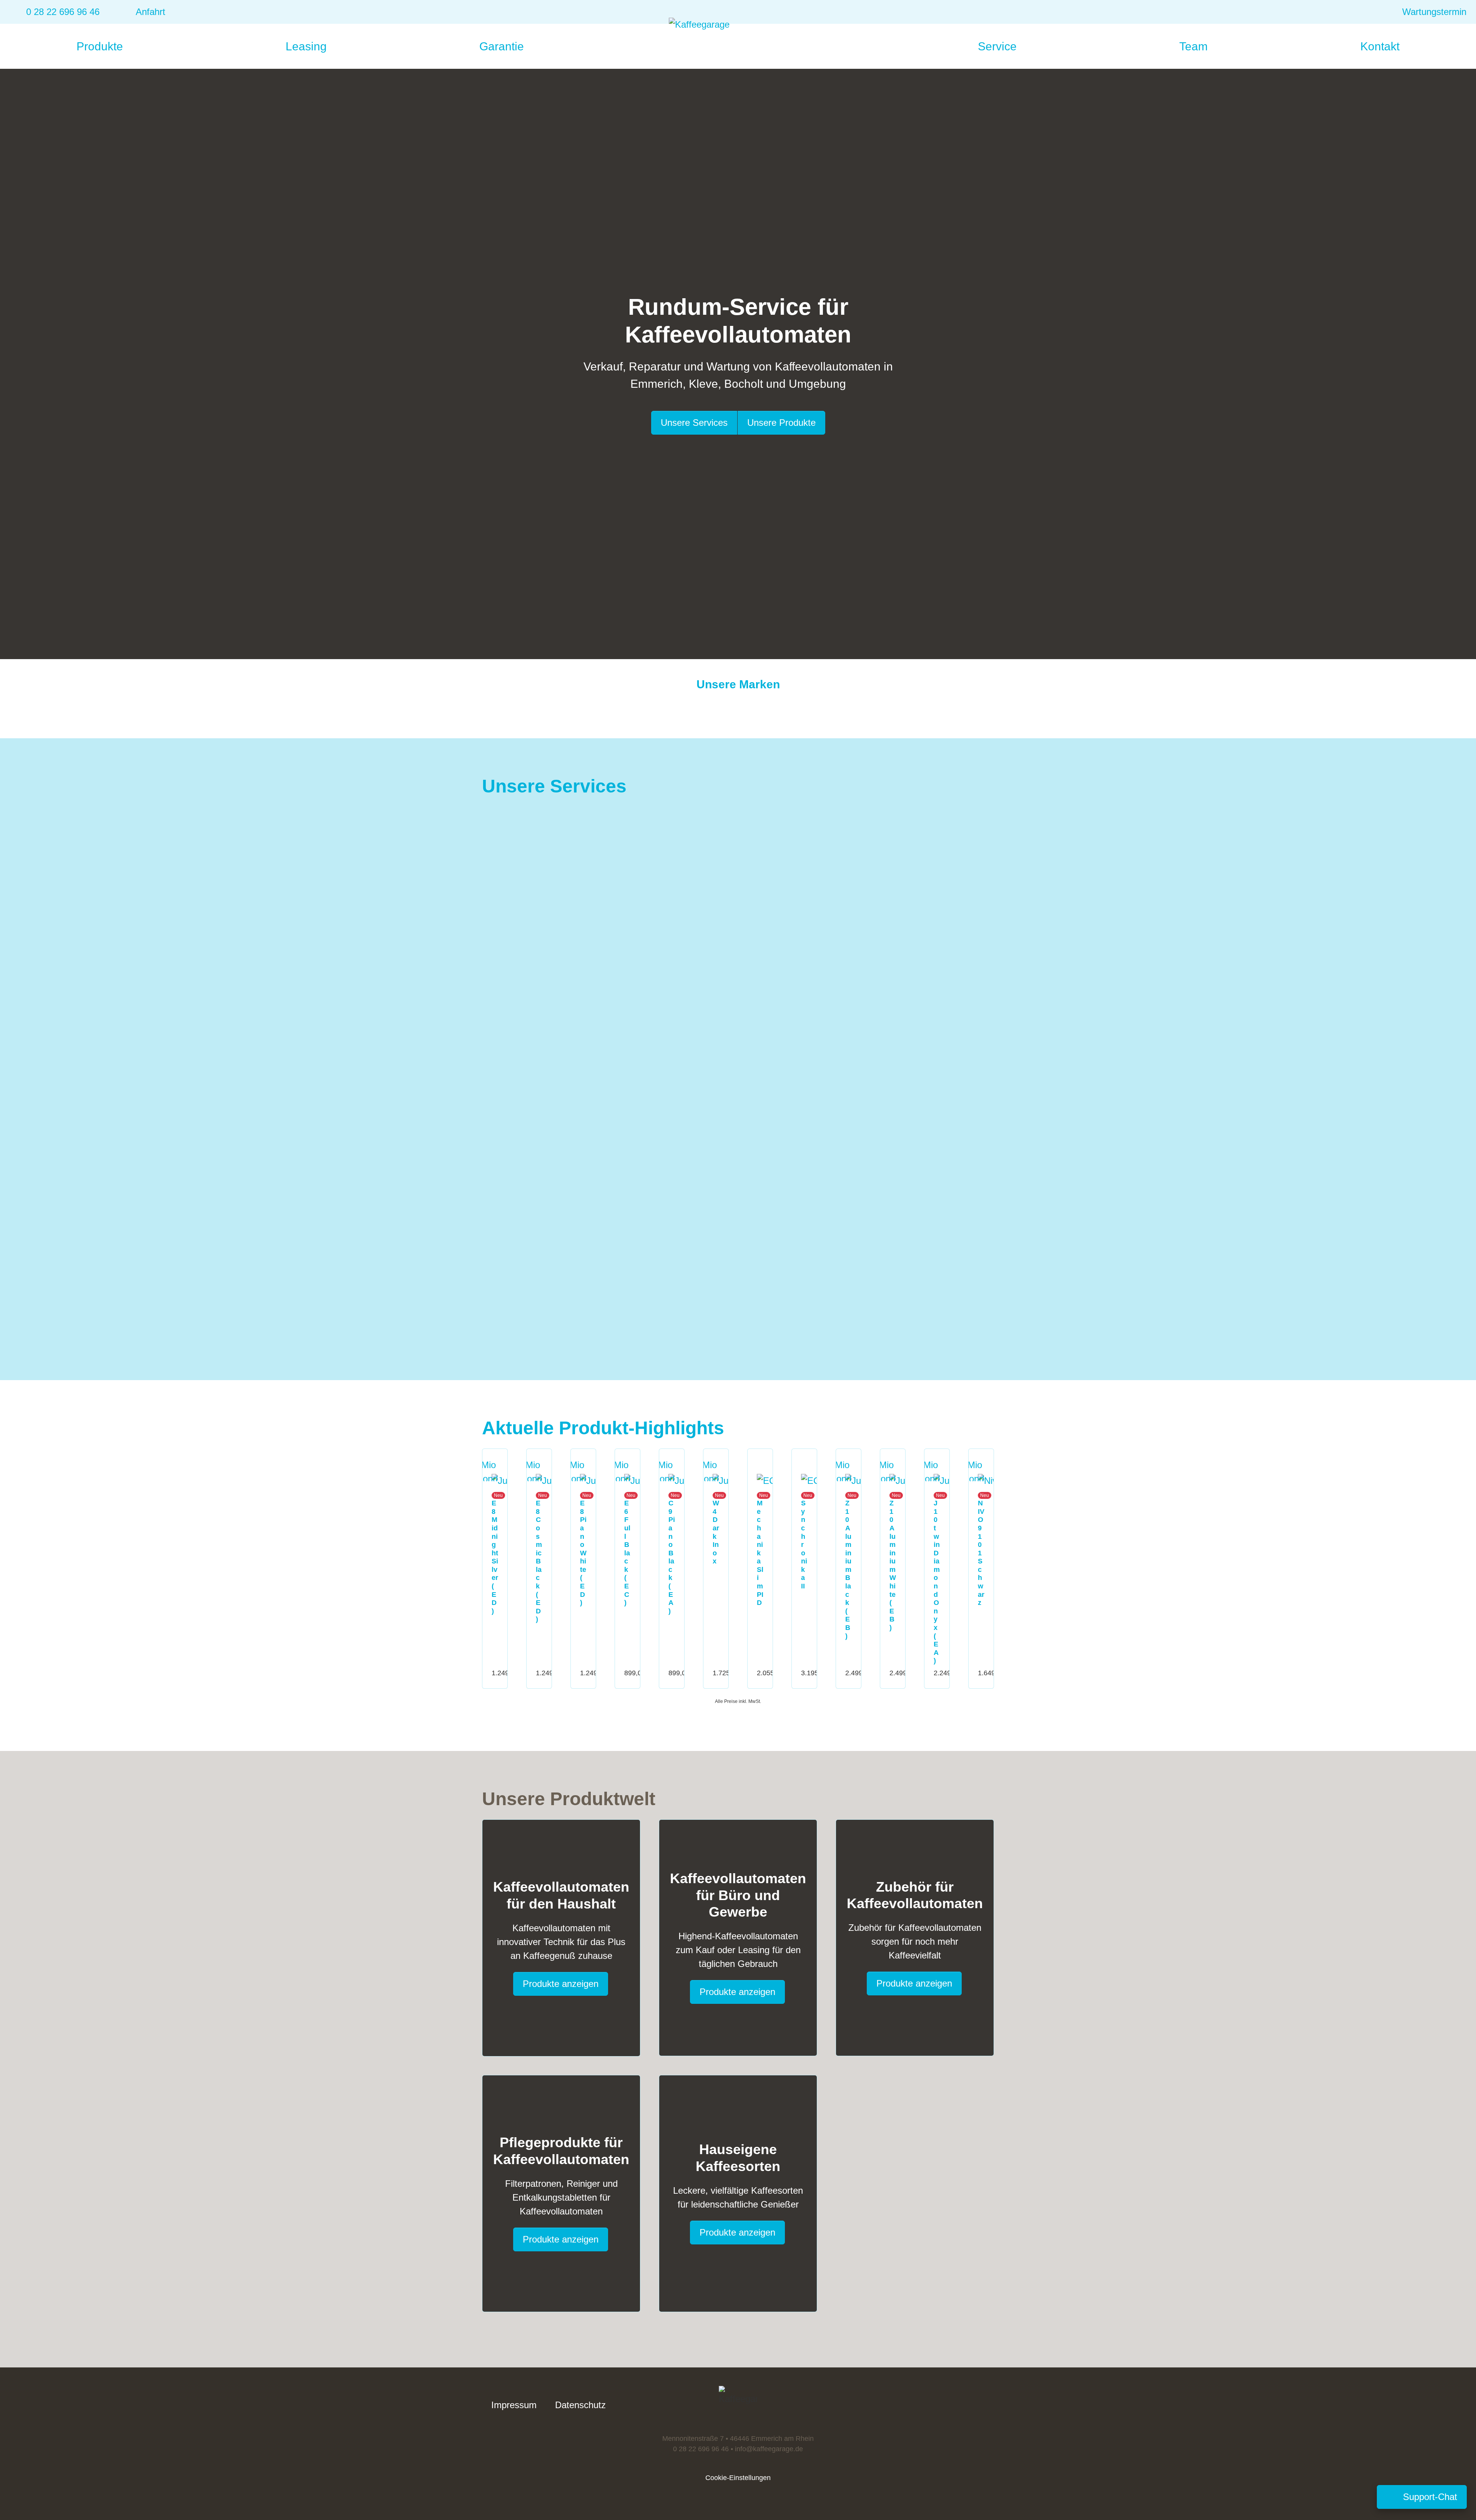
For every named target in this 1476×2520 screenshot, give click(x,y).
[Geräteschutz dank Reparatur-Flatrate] (776, 988)
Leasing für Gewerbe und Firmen (903, 1189)
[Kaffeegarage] (738, 40)
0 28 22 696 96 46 (701, 2449)
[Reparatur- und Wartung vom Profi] (505, 813)
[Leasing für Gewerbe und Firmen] (799, 1168)
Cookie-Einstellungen (738, 2478)
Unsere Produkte (781, 423)
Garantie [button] (503, 46)
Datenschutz (580, 2405)
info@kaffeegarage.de (769, 2449)
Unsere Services (694, 423)
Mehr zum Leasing (632, 1292)
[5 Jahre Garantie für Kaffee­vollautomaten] (534, 994)
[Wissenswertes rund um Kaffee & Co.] (799, 820)
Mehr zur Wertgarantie (905, 1117)
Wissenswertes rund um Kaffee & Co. (917, 840)
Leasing (306, 46)
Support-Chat (1429, 2499)
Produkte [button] (101, 46)
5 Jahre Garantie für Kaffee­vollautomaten (648, 1015)
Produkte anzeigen (561, 1984)
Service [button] (999, 46)
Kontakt (1380, 46)
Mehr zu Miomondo (633, 1120)
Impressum (514, 2405)
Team (1193, 46)
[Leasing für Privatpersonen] (501, 1162)
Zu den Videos (889, 946)
